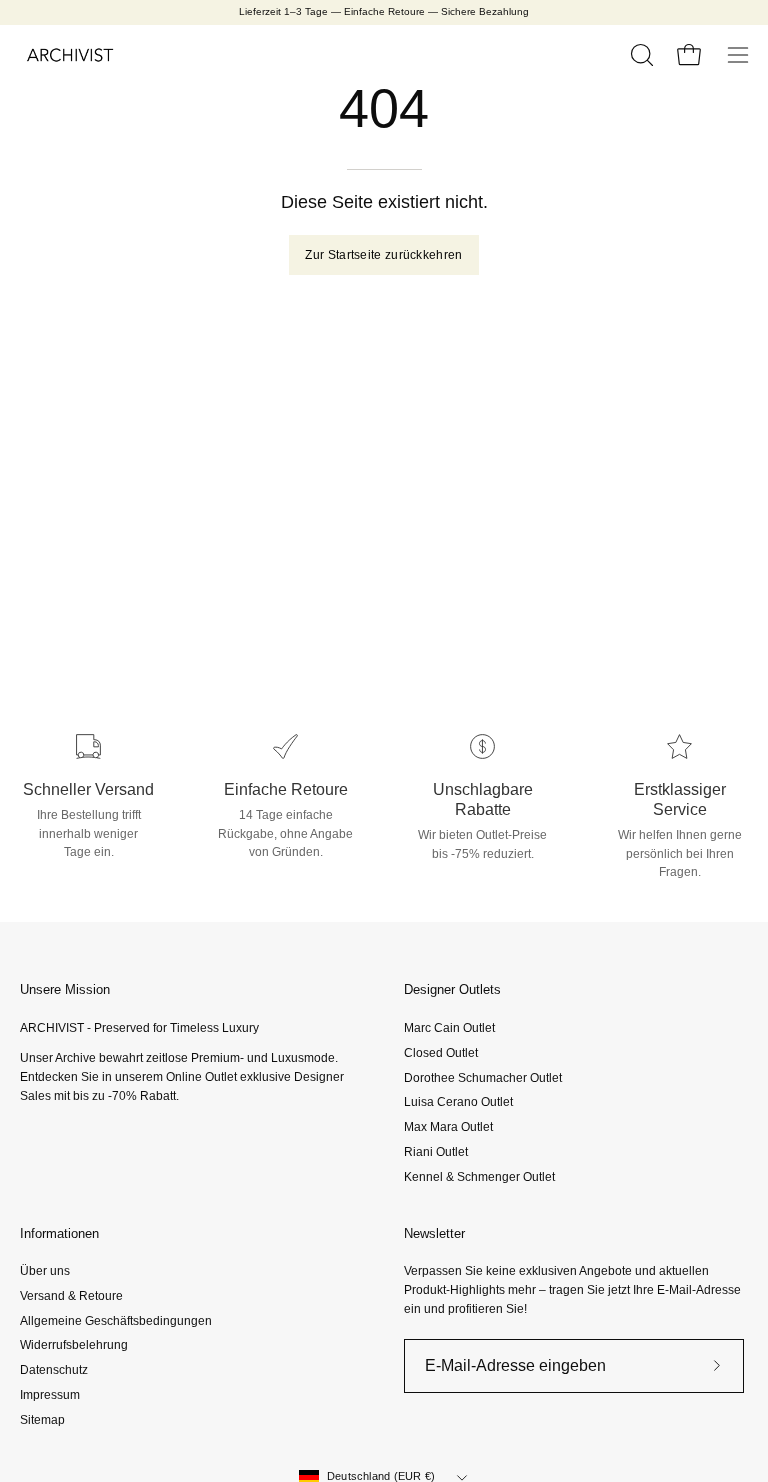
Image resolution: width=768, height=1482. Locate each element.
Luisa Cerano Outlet (458, 1102)
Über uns (45, 1271)
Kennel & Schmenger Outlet (479, 1176)
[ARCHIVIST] (70, 55)
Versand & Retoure (71, 1296)
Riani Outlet (436, 1151)
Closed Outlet (441, 1052)
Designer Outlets (452, 989)
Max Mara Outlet (448, 1127)
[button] (640, 55)
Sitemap (42, 1420)
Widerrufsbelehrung (74, 1346)
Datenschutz (54, 1370)
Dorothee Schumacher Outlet (483, 1077)
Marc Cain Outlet (449, 1028)
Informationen (59, 1233)
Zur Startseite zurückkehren (383, 255)
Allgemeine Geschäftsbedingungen (116, 1321)
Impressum (50, 1395)
